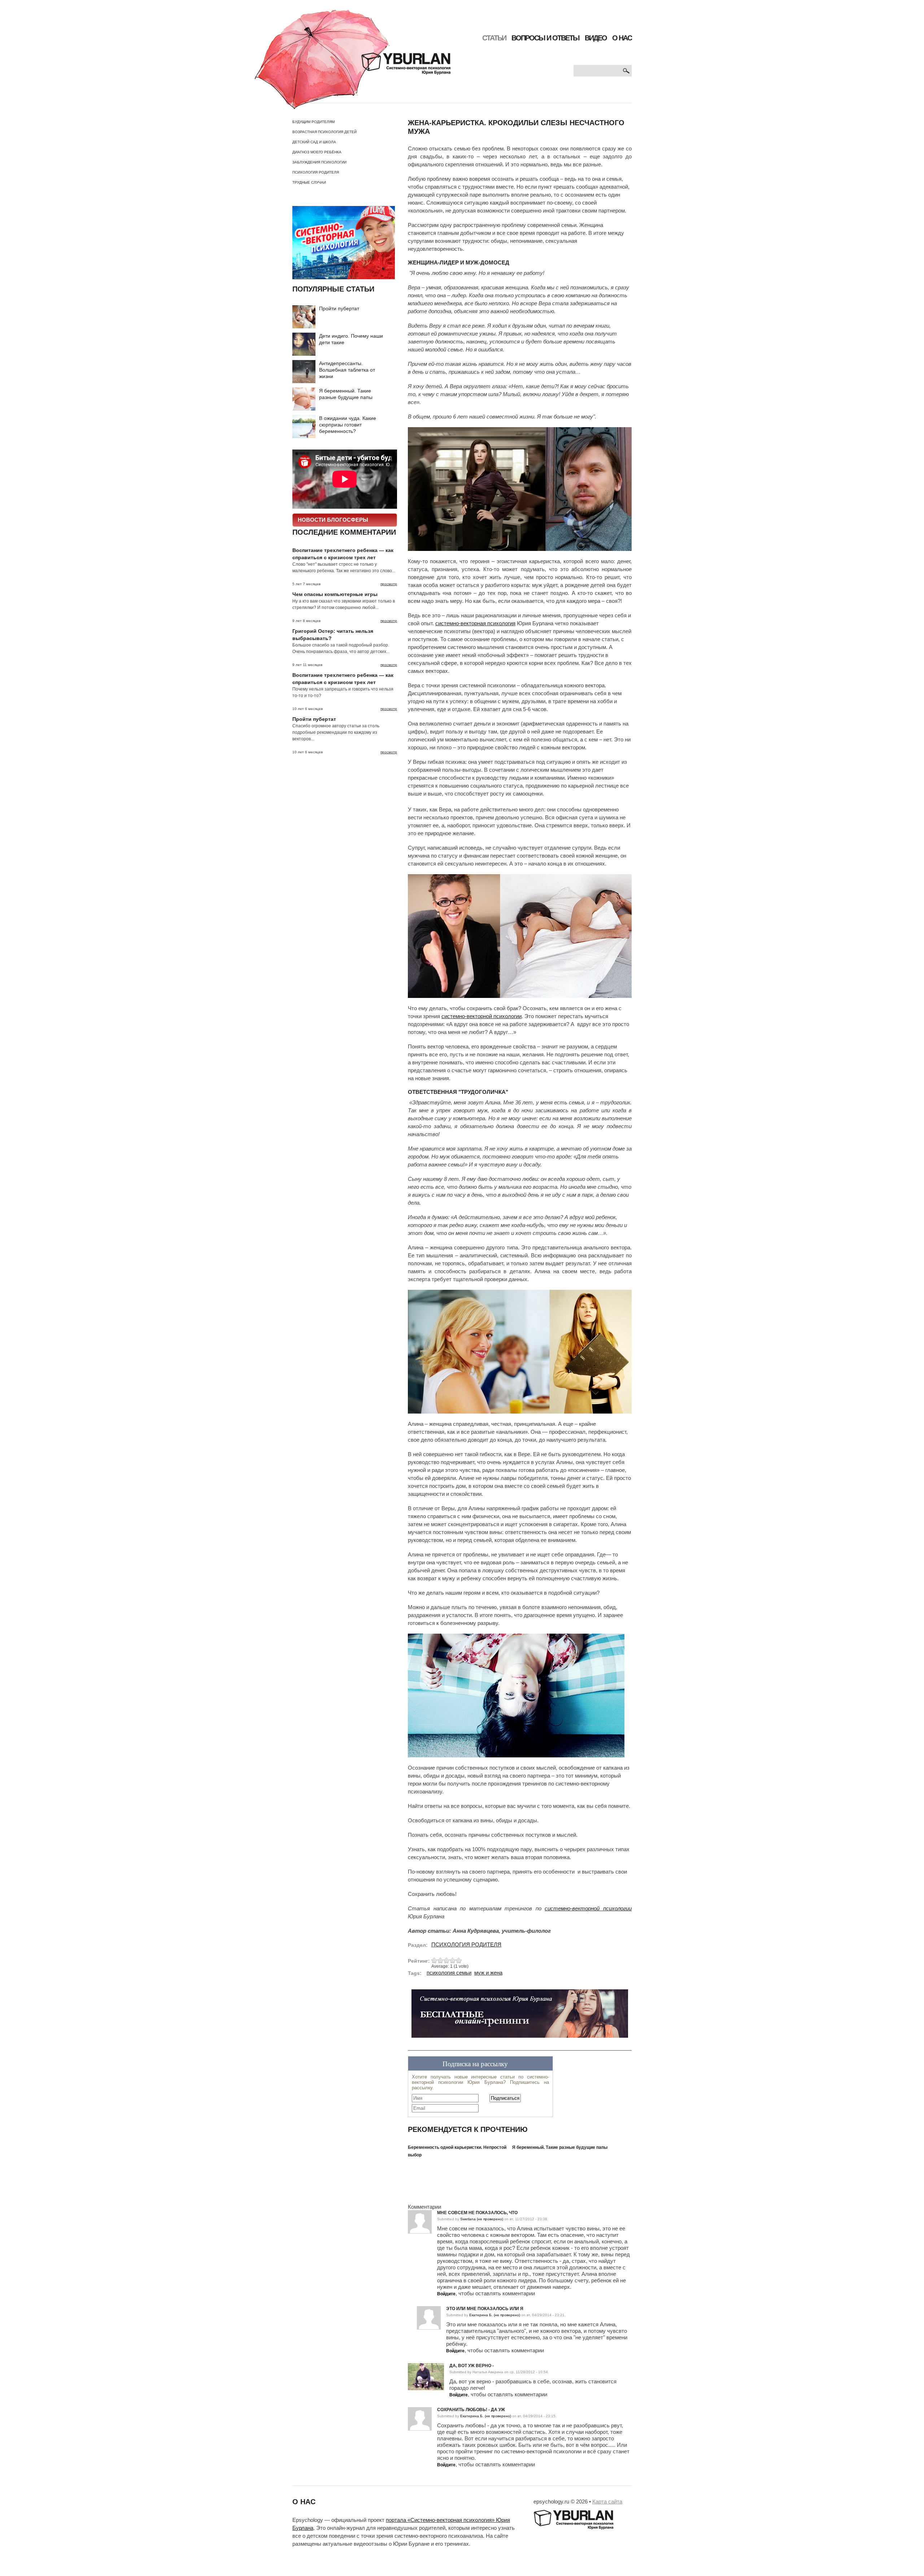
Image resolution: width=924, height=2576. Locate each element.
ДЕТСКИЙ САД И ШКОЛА (314, 142)
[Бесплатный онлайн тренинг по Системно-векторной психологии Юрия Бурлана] (520, 2016)
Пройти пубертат (339, 308)
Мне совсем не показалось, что (477, 2213)
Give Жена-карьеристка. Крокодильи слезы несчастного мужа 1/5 (434, 1960)
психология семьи (449, 1973)
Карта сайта (607, 2502)
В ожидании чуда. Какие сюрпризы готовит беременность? (348, 425)
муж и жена (488, 1973)
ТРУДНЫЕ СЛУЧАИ (309, 182)
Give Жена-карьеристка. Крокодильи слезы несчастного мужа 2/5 (441, 1960)
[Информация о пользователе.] (426, 2366)
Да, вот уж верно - (472, 2366)
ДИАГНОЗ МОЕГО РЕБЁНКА (317, 152)
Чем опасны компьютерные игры (335, 594)
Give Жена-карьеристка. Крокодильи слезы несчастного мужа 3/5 (447, 1960)
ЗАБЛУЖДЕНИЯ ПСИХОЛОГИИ (319, 162)
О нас (622, 38)
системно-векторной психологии (481, 1016)
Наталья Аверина (488, 2372)
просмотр (389, 584)
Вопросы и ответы (545, 38)
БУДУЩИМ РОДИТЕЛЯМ (313, 122)
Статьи (494, 38)
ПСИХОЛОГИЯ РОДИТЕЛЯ (316, 172)
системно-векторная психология (475, 623)
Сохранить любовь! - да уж (471, 2410)
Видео (596, 38)
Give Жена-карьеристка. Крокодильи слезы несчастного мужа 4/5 (453, 1960)
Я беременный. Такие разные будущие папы (560, 2147)
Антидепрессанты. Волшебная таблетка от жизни (347, 370)
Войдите (446, 2294)
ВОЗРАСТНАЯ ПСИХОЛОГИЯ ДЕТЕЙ (324, 132)
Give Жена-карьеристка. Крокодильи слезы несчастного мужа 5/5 (459, 1960)
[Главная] (353, 59)
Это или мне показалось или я (485, 2309)
